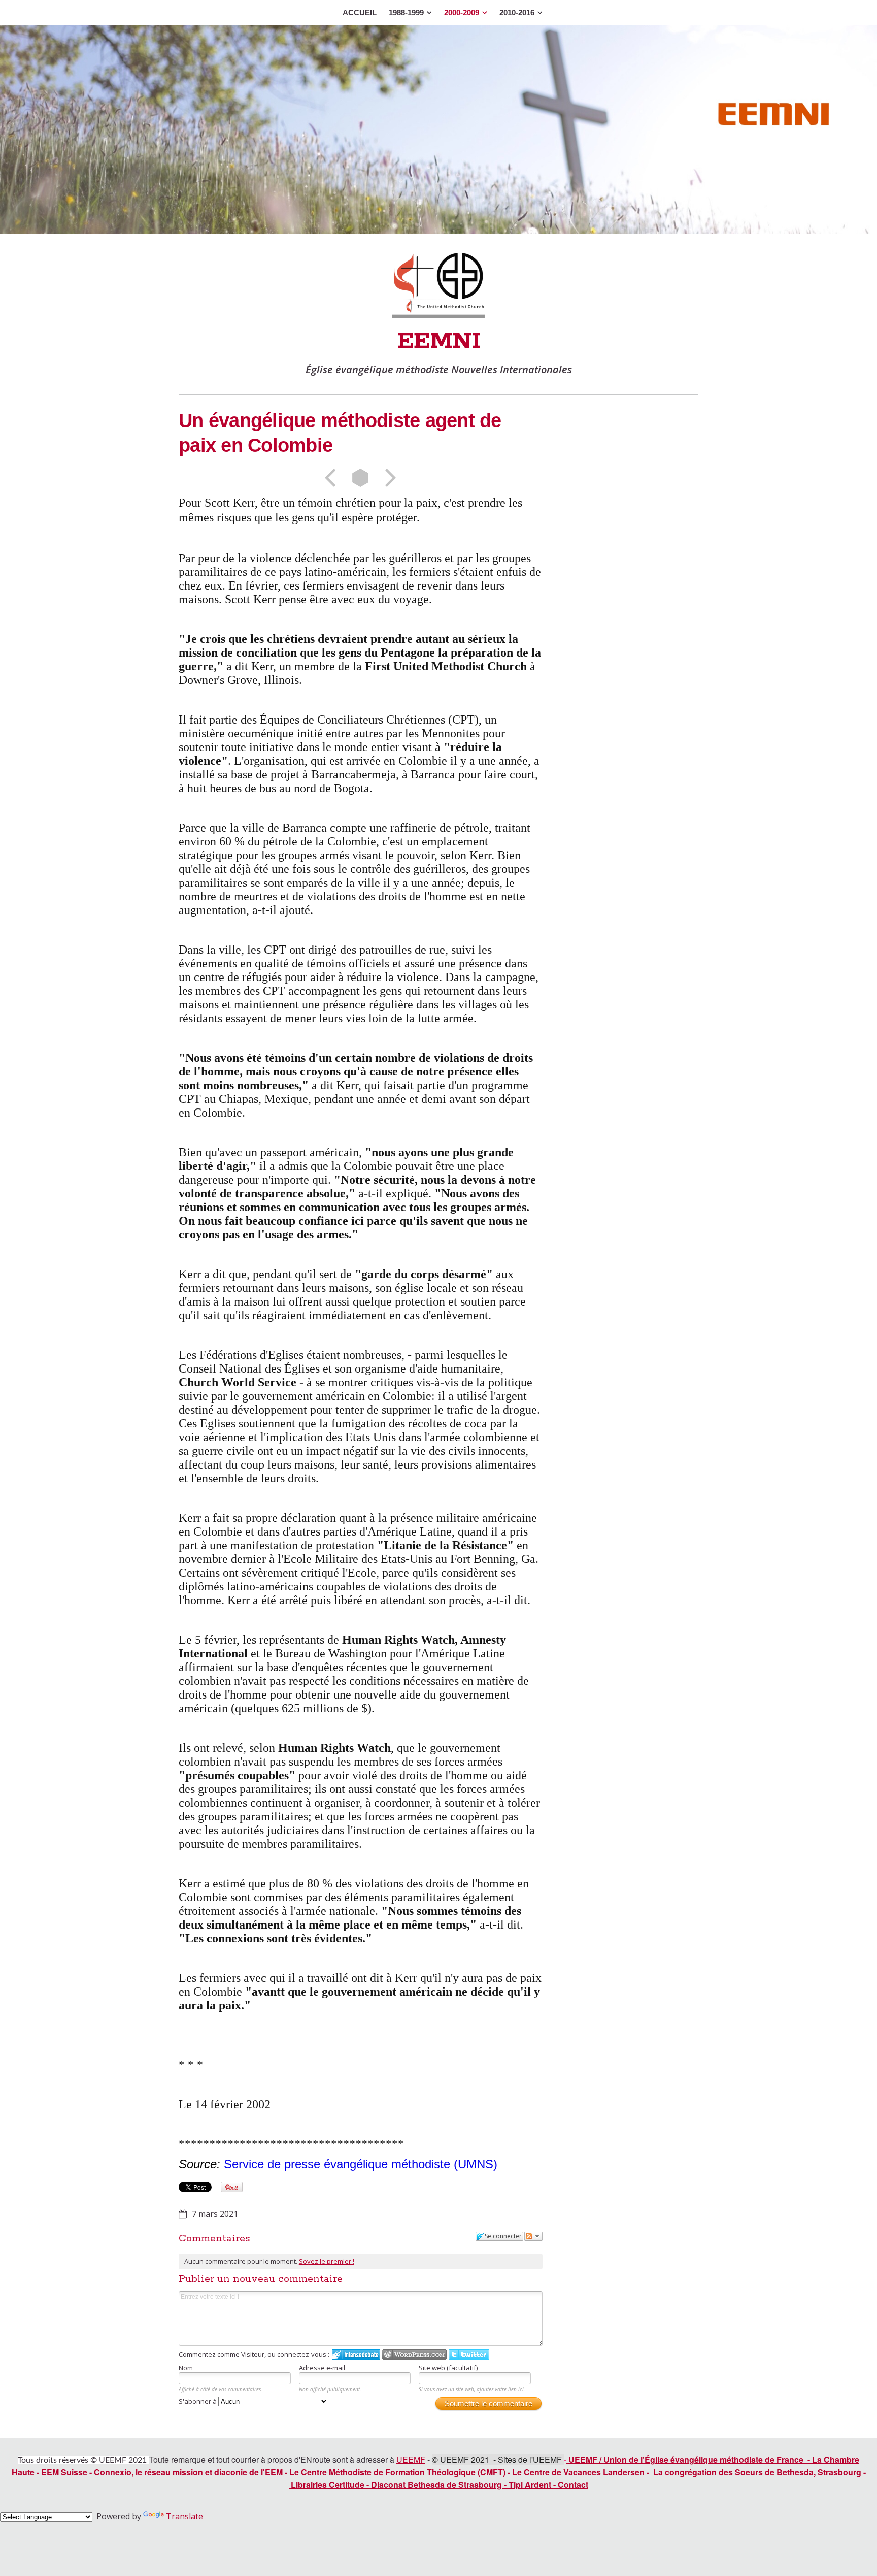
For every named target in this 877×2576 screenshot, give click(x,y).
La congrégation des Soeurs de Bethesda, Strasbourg (757, 2472)
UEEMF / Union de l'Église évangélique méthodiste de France (686, 2459)
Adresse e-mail (322, 2368)
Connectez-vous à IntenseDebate (356, 2354)
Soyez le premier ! (327, 2261)
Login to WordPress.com (414, 2354)
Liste (360, 478)
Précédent (333, 478)
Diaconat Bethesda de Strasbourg (436, 2484)
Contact (573, 2484)
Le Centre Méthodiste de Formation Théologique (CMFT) (397, 2472)
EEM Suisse (64, 2472)
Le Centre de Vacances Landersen (578, 2472)
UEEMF (411, 2459)
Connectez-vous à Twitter (469, 2354)
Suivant (387, 478)
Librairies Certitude (328, 2484)
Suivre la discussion (533, 2236)
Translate (184, 2516)
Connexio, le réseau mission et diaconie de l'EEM (188, 2472)
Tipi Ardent (530, 2484)
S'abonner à (198, 2401)
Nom (186, 2368)
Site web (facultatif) (448, 2368)
